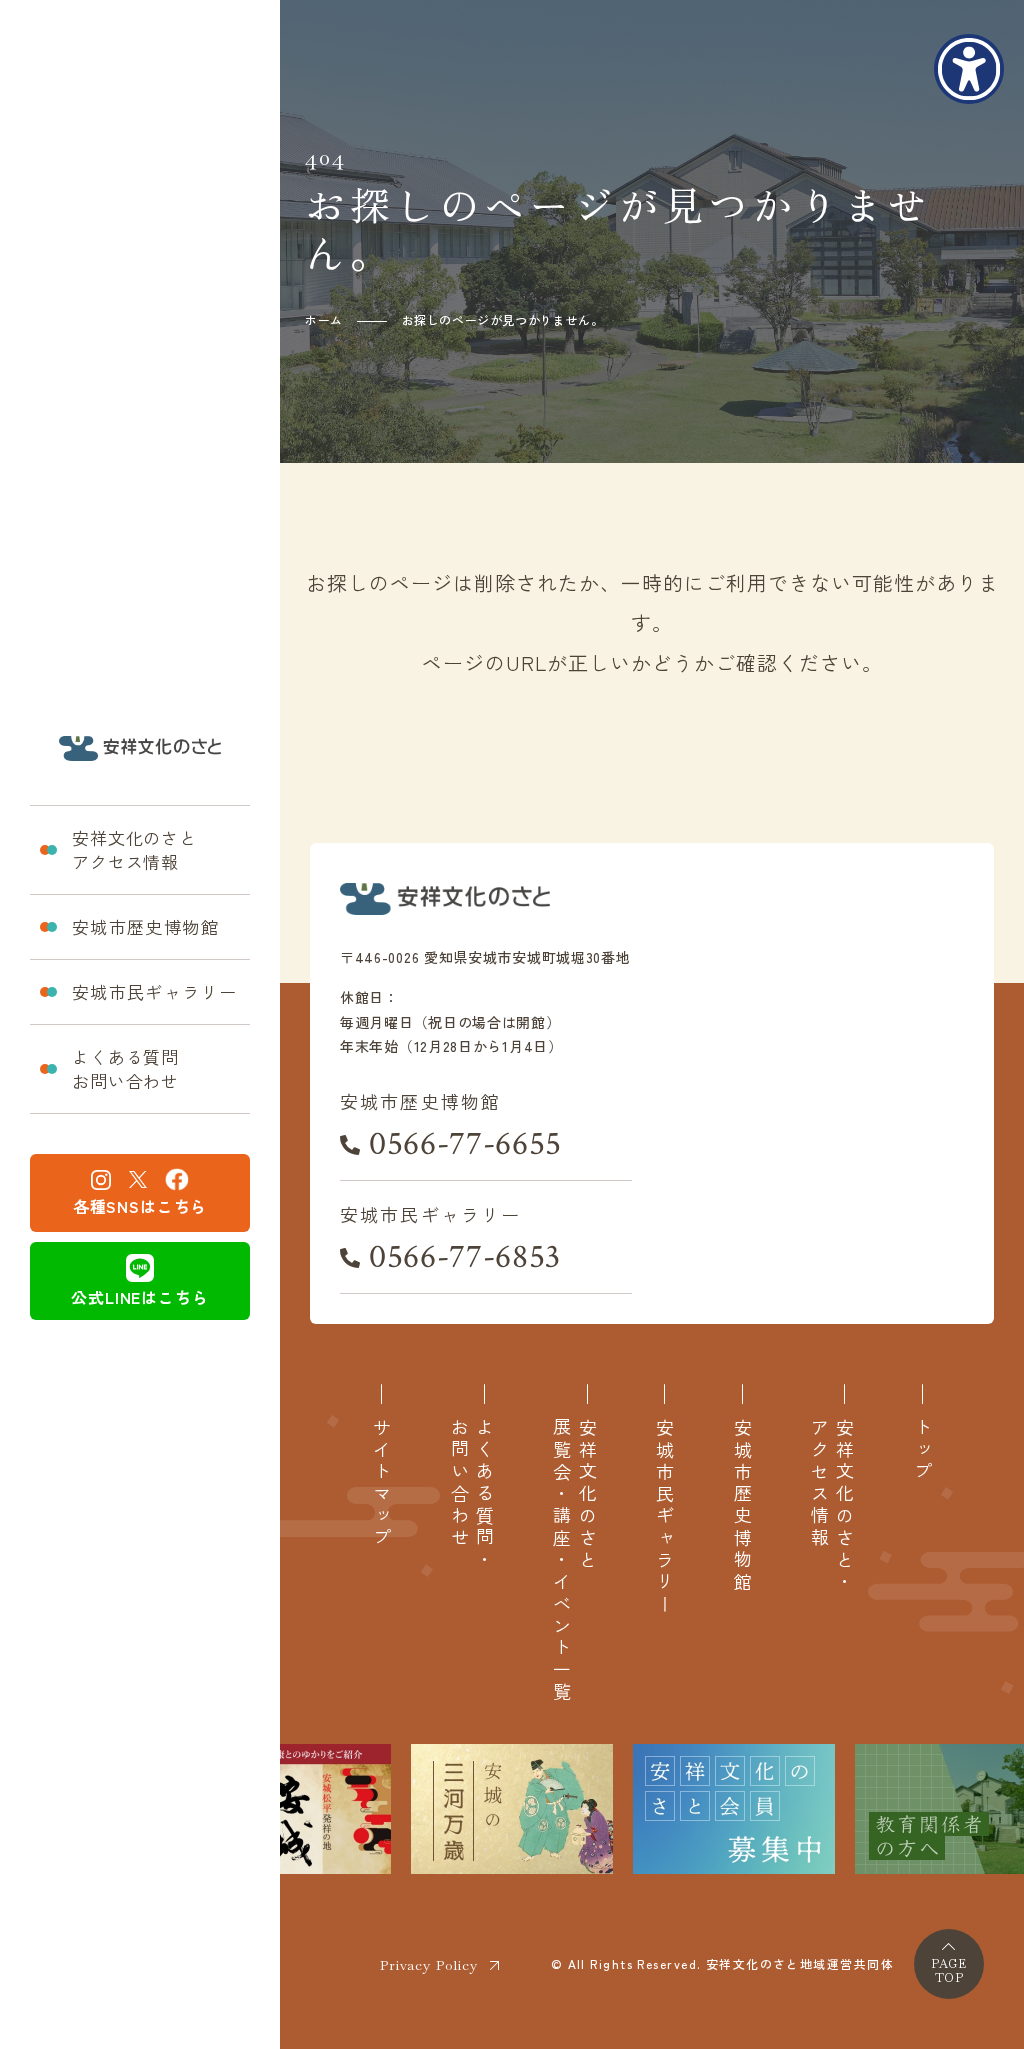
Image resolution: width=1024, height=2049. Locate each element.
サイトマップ (381, 1484)
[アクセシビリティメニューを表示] (969, 69)
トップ (922, 1451)
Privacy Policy (429, 1965)
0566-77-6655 (465, 1144)
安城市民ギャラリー (154, 991)
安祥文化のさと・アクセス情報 (832, 1506)
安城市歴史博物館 (145, 926)
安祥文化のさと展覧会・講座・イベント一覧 (574, 1560)
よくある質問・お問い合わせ (472, 1495)
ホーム (324, 319)
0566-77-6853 (465, 1257)
